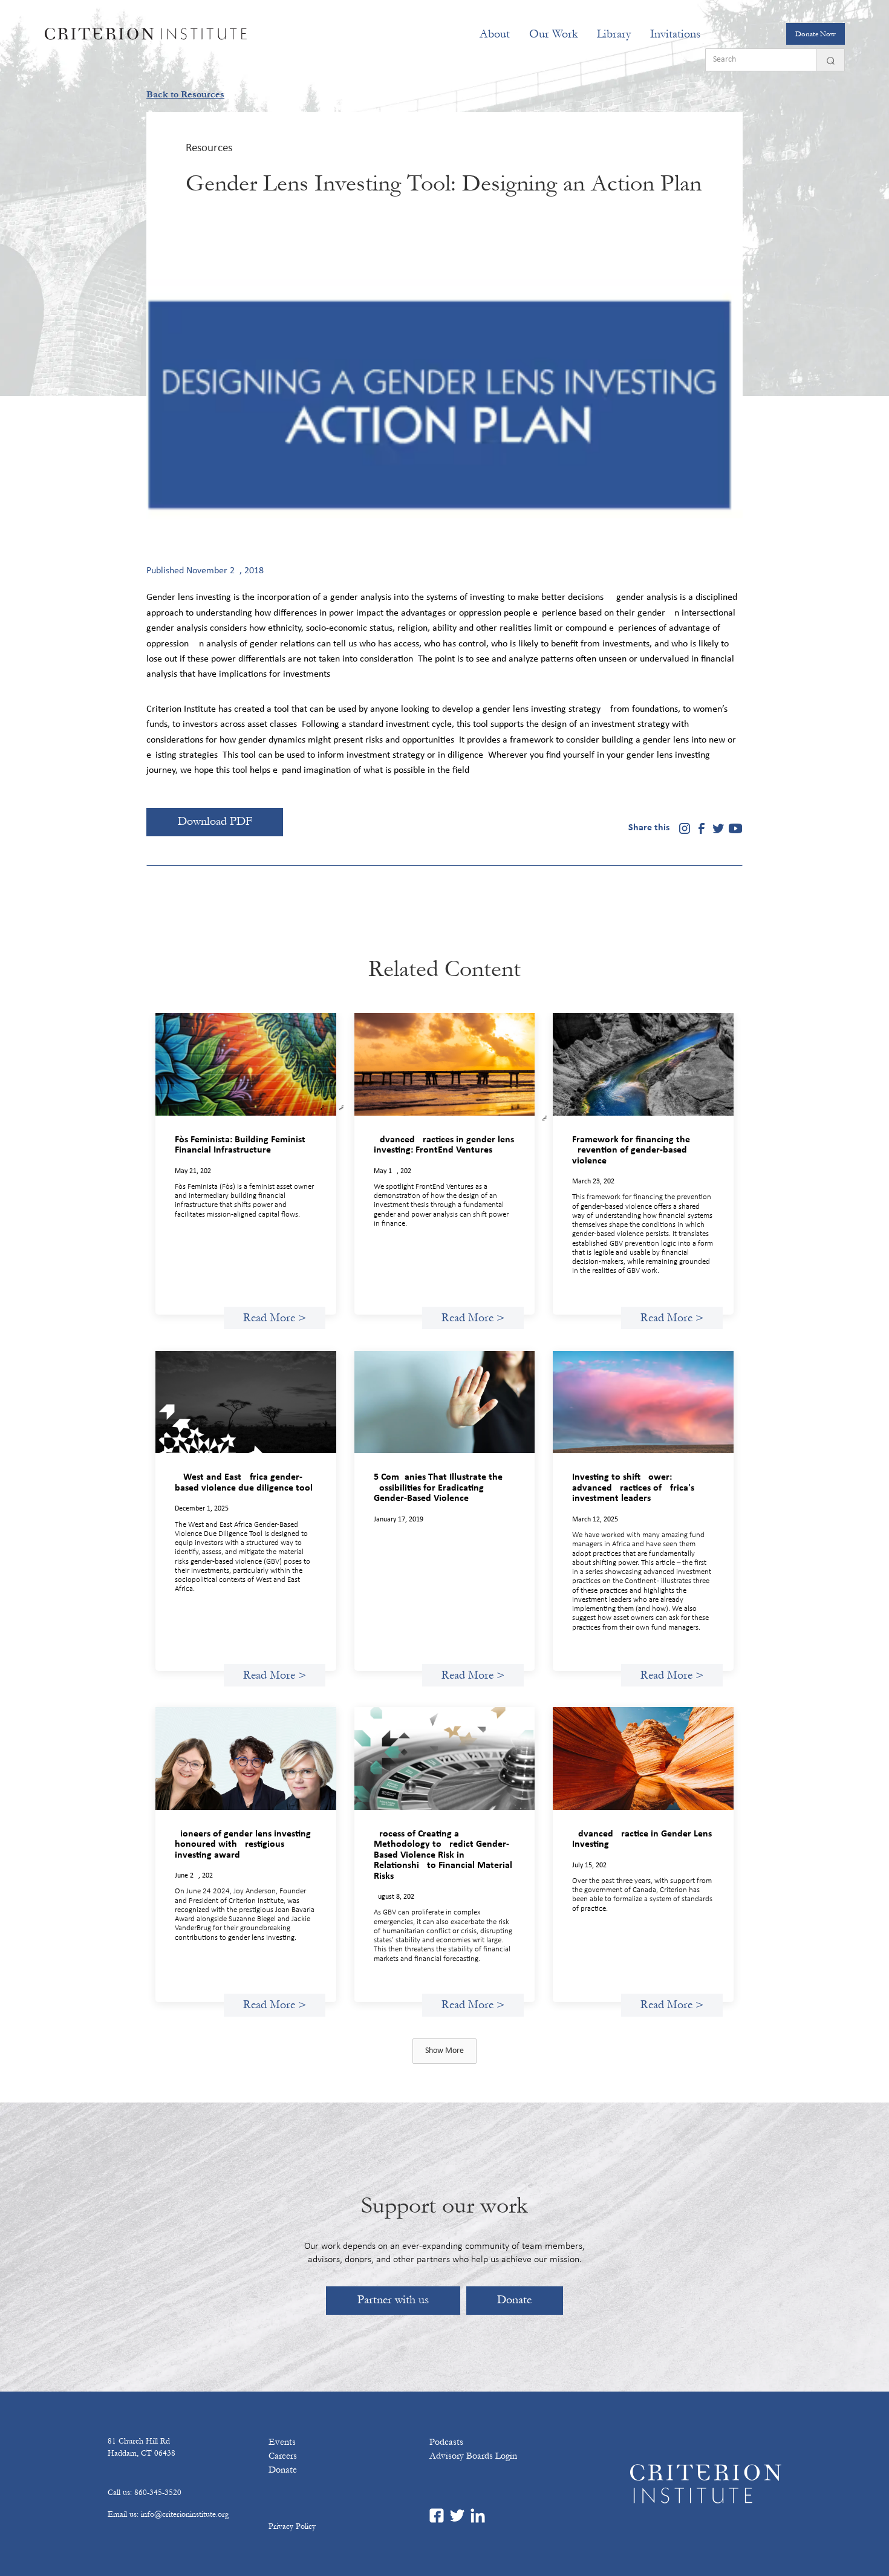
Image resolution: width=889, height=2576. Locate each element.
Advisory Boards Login (473, 2456)
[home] (146, 34)
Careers (283, 2456)
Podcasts (446, 2442)
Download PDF (215, 821)
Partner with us (393, 2300)
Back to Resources (185, 94)
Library (614, 34)
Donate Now (816, 34)
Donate (514, 2300)
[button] (495, 34)
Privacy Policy (292, 2526)
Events (282, 2442)
